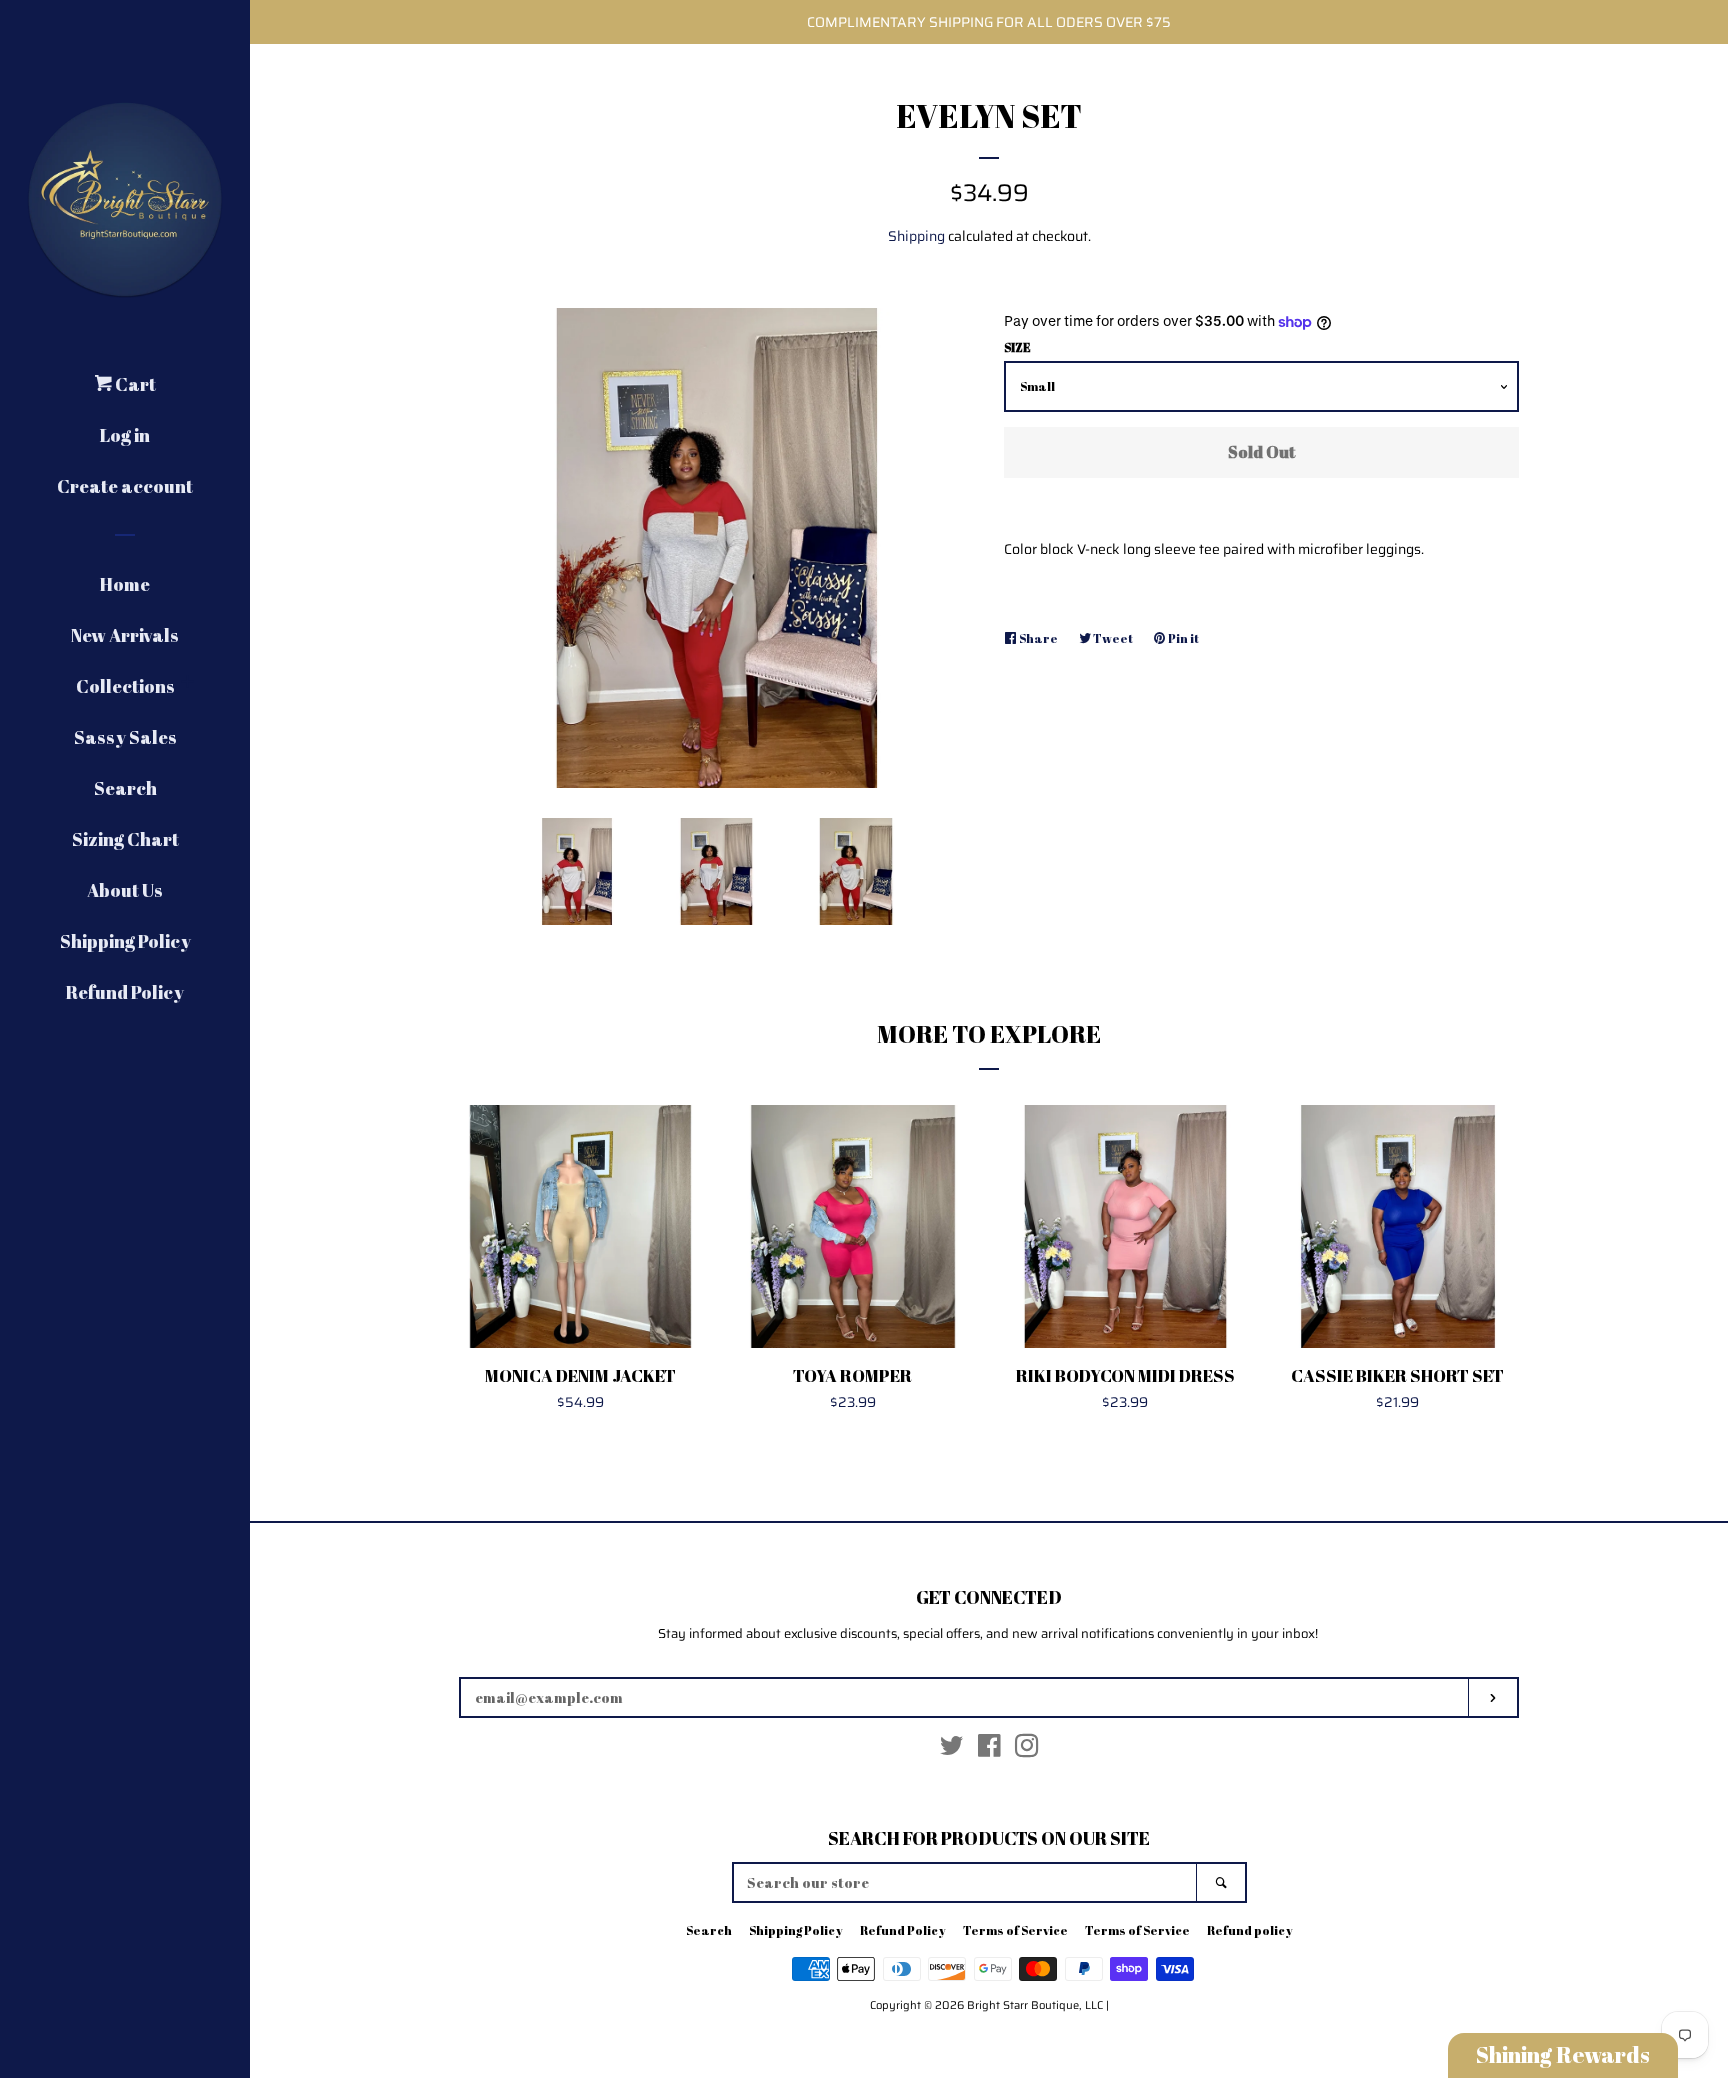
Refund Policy (125, 992)
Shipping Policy (125, 941)
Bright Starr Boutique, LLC (1035, 2005)
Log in (125, 435)
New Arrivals (125, 635)
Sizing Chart (125, 839)
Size (1017, 347)
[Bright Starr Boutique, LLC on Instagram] (1027, 1750)
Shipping (916, 236)
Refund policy (1250, 1930)
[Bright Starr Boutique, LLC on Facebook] (989, 1750)
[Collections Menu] (188, 682)
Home (125, 584)
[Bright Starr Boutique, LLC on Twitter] (952, 1750)
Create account (125, 486)
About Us (125, 890)
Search (125, 788)
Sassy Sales (125, 737)
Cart (134, 384)
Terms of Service (1015, 1930)
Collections (125, 686)
